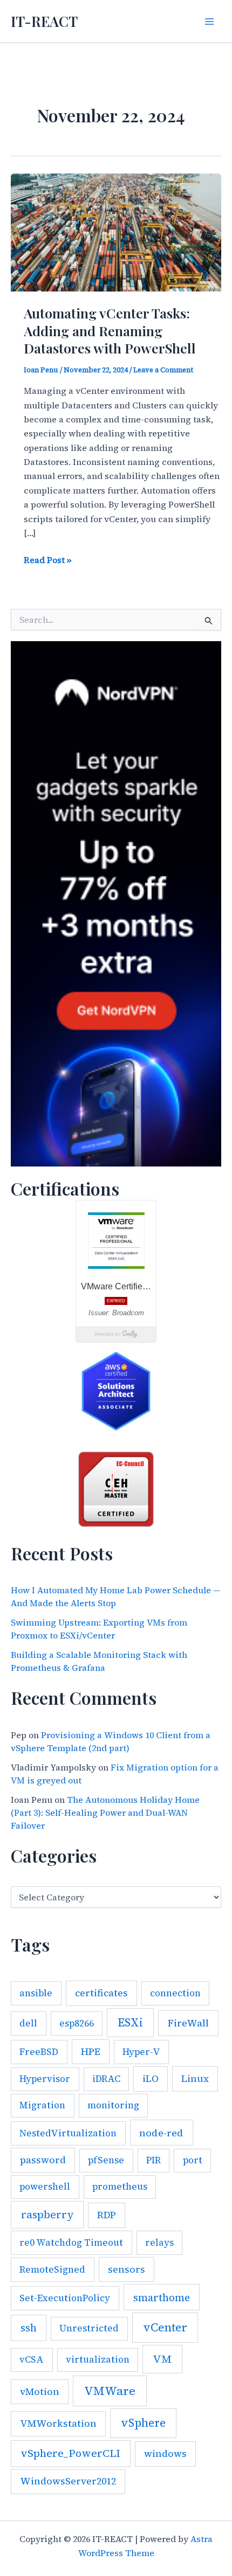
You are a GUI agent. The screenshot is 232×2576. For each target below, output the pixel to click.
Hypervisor (45, 2079)
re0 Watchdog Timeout (71, 2242)
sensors (127, 2269)
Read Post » (48, 560)
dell (28, 2023)
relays (159, 2242)
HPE (91, 2052)
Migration (42, 2105)
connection (175, 1993)
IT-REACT (44, 21)
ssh (29, 2328)
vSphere (143, 2423)
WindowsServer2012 (68, 2481)
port (193, 2160)
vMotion (40, 2392)
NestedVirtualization (68, 2133)
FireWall (188, 2023)
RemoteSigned (52, 2269)
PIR (153, 2160)
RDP (107, 2215)
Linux (195, 2079)
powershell (45, 2186)
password (43, 2160)
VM (162, 2359)
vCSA (32, 2359)
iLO (151, 2079)
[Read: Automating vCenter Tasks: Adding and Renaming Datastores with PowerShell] (116, 231)
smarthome (162, 2297)
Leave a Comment (163, 370)
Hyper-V (141, 2052)
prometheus (120, 2186)
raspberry (47, 2215)
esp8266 (77, 2023)
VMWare (110, 2391)
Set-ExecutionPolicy (65, 2298)
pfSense (106, 2160)
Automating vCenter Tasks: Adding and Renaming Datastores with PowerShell (110, 330)
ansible (36, 1993)
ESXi (130, 2022)
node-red (161, 2133)
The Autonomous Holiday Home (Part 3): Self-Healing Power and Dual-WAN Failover (105, 1813)
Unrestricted (89, 2328)
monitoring (113, 2105)
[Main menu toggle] (209, 22)
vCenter (165, 2327)
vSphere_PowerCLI (70, 2453)
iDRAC (106, 2079)
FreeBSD (39, 2052)
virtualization (98, 2359)
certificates (101, 1993)
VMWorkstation (58, 2424)
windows (165, 2454)
